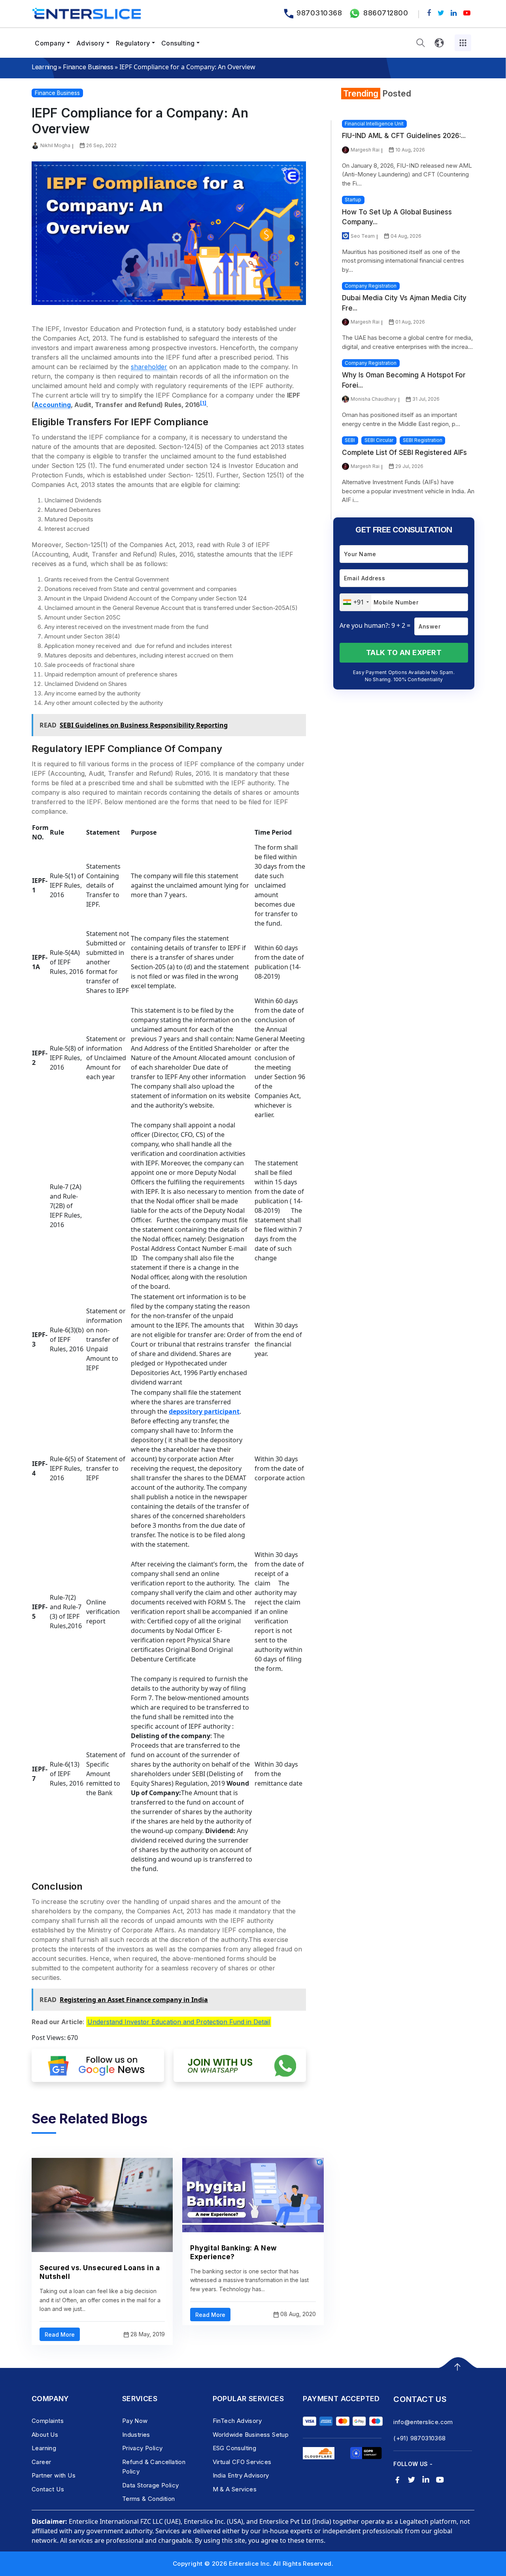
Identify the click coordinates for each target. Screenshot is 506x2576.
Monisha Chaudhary (374, 399)
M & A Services (235, 2489)
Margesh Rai (365, 150)
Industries (136, 2435)
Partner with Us (54, 2475)
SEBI (350, 440)
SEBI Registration (423, 440)
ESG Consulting (235, 2448)
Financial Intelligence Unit (374, 124)
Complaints (48, 2421)
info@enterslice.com (423, 2422)
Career (41, 2462)
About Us (45, 2435)
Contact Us (48, 2489)
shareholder (149, 367)
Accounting (52, 405)
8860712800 (386, 13)
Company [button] (50, 43)
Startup (353, 200)
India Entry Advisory (241, 2475)
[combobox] (356, 602)
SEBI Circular (379, 440)
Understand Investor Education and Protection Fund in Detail (179, 2022)
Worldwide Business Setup (251, 2435)
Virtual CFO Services (242, 2462)
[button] (421, 43)
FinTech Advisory (237, 2421)
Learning (44, 67)
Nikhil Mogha (55, 145)
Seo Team (363, 236)
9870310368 (319, 13)
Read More (60, 2334)
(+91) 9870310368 (419, 2438)
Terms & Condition (149, 2499)
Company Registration (371, 286)
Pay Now (135, 2421)
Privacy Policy (143, 2448)
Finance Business (88, 67)
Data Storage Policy (151, 2485)
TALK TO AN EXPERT (404, 653)
